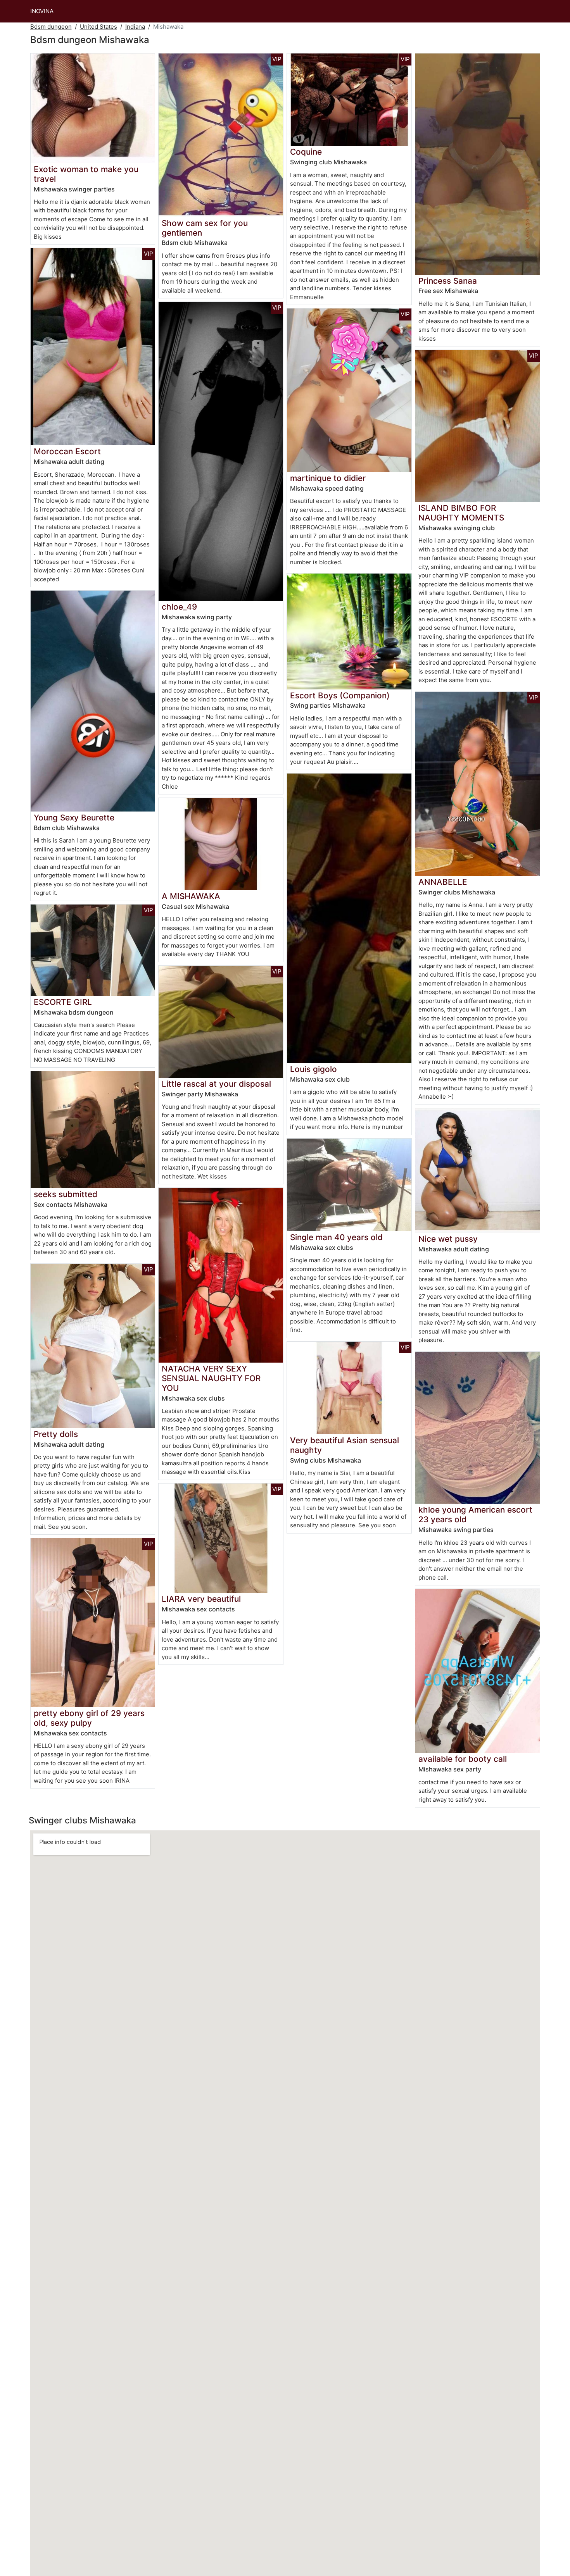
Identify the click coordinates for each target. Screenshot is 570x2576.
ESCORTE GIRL (63, 1002)
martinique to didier (328, 478)
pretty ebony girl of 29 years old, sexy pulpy (89, 1718)
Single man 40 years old (336, 1237)
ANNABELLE (443, 882)
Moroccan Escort (67, 451)
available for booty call (463, 1759)
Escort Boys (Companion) (340, 695)
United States (98, 27)
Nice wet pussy (448, 1239)
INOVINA (42, 11)
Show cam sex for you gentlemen (205, 228)
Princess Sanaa (448, 281)
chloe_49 (179, 607)
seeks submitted (66, 1194)
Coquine (306, 152)
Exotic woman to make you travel (86, 174)
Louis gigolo (313, 1069)
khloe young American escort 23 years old (475, 1515)
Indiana (135, 27)
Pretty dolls (56, 1434)
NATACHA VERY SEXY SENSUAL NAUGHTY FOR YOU (211, 1378)
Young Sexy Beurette (74, 818)
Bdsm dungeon (51, 27)
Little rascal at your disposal (216, 1084)
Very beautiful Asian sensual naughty (345, 1445)
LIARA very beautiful (201, 1599)
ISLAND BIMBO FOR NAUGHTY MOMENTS (461, 513)
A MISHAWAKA (191, 896)
